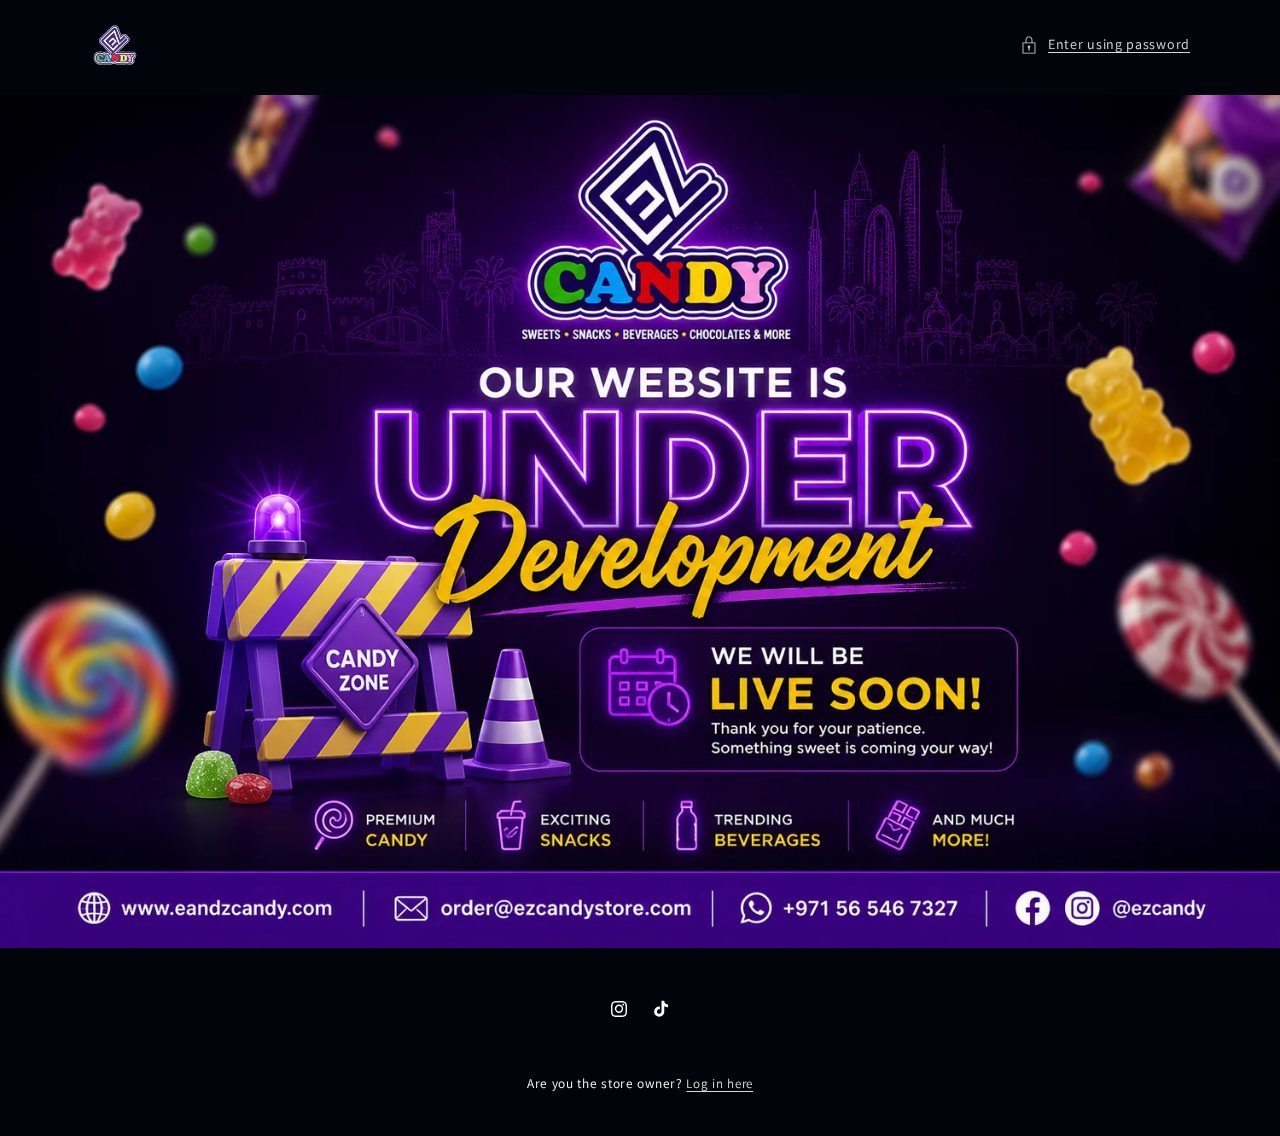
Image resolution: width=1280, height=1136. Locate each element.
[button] (1105, 44)
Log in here (719, 1083)
